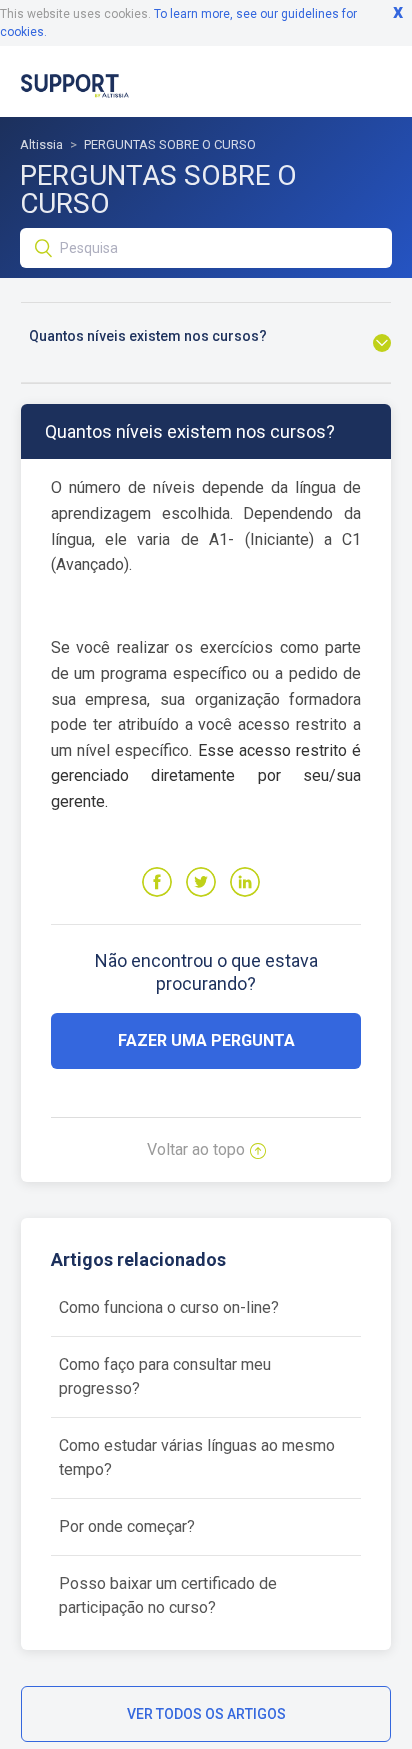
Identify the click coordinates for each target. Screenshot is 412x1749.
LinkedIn (245, 882)
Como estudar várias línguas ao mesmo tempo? (197, 1457)
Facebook (157, 882)
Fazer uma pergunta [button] (206, 1040)
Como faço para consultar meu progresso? (165, 1376)
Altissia (41, 144)
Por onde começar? (127, 1526)
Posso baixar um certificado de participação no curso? (168, 1595)
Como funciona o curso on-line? (169, 1307)
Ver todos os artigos (206, 1714)
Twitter (201, 882)
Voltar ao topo (196, 1149)
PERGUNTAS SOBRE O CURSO (170, 144)
